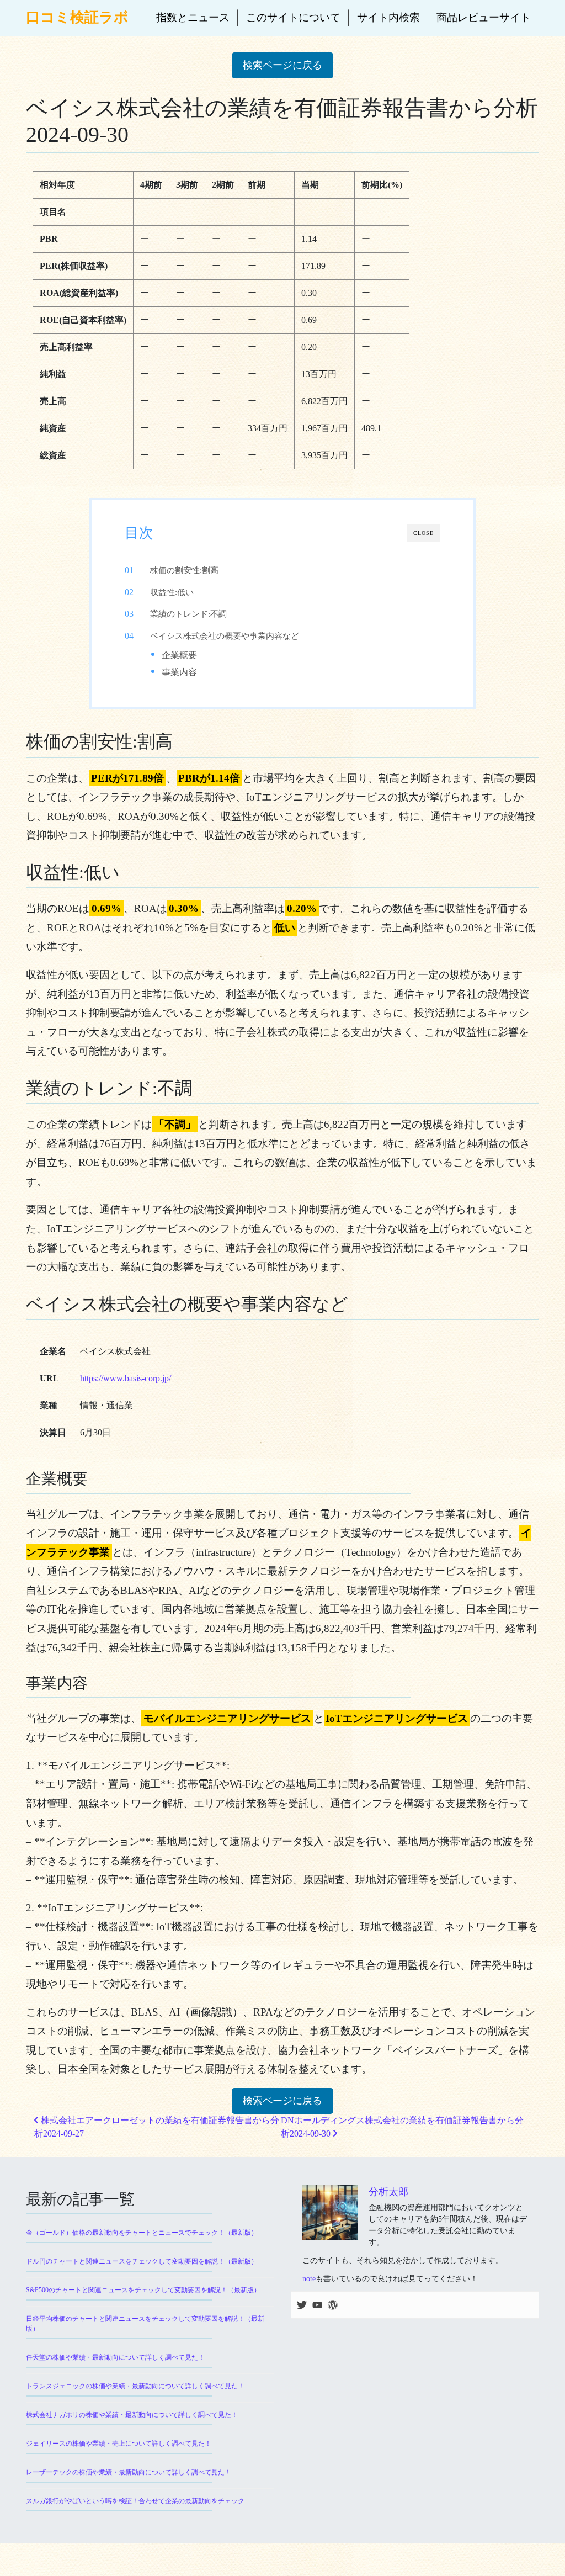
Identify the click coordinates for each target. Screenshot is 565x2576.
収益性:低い (172, 592)
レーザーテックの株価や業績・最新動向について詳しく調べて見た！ (129, 2472)
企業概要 (179, 655)
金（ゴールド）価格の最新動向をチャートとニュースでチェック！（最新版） (142, 2233)
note (309, 2279)
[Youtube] (317, 2305)
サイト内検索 (388, 17)
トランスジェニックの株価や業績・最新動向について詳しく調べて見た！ (135, 2386)
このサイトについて (293, 17)
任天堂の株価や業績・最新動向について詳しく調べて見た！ (115, 2357)
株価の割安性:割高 (184, 570)
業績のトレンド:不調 (188, 614)
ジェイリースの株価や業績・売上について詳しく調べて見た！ (119, 2444)
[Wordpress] (333, 2305)
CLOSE (423, 533)
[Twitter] (302, 2305)
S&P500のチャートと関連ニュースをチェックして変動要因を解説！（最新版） (143, 2290)
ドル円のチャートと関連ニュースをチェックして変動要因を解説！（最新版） (142, 2261)
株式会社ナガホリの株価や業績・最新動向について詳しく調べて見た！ (132, 2415)
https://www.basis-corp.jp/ (126, 1378)
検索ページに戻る (282, 65)
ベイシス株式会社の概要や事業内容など (225, 636)
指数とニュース (193, 17)
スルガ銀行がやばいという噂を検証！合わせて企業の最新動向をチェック (135, 2501)
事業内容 (179, 672)
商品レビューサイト (484, 17)
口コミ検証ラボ (77, 17)
